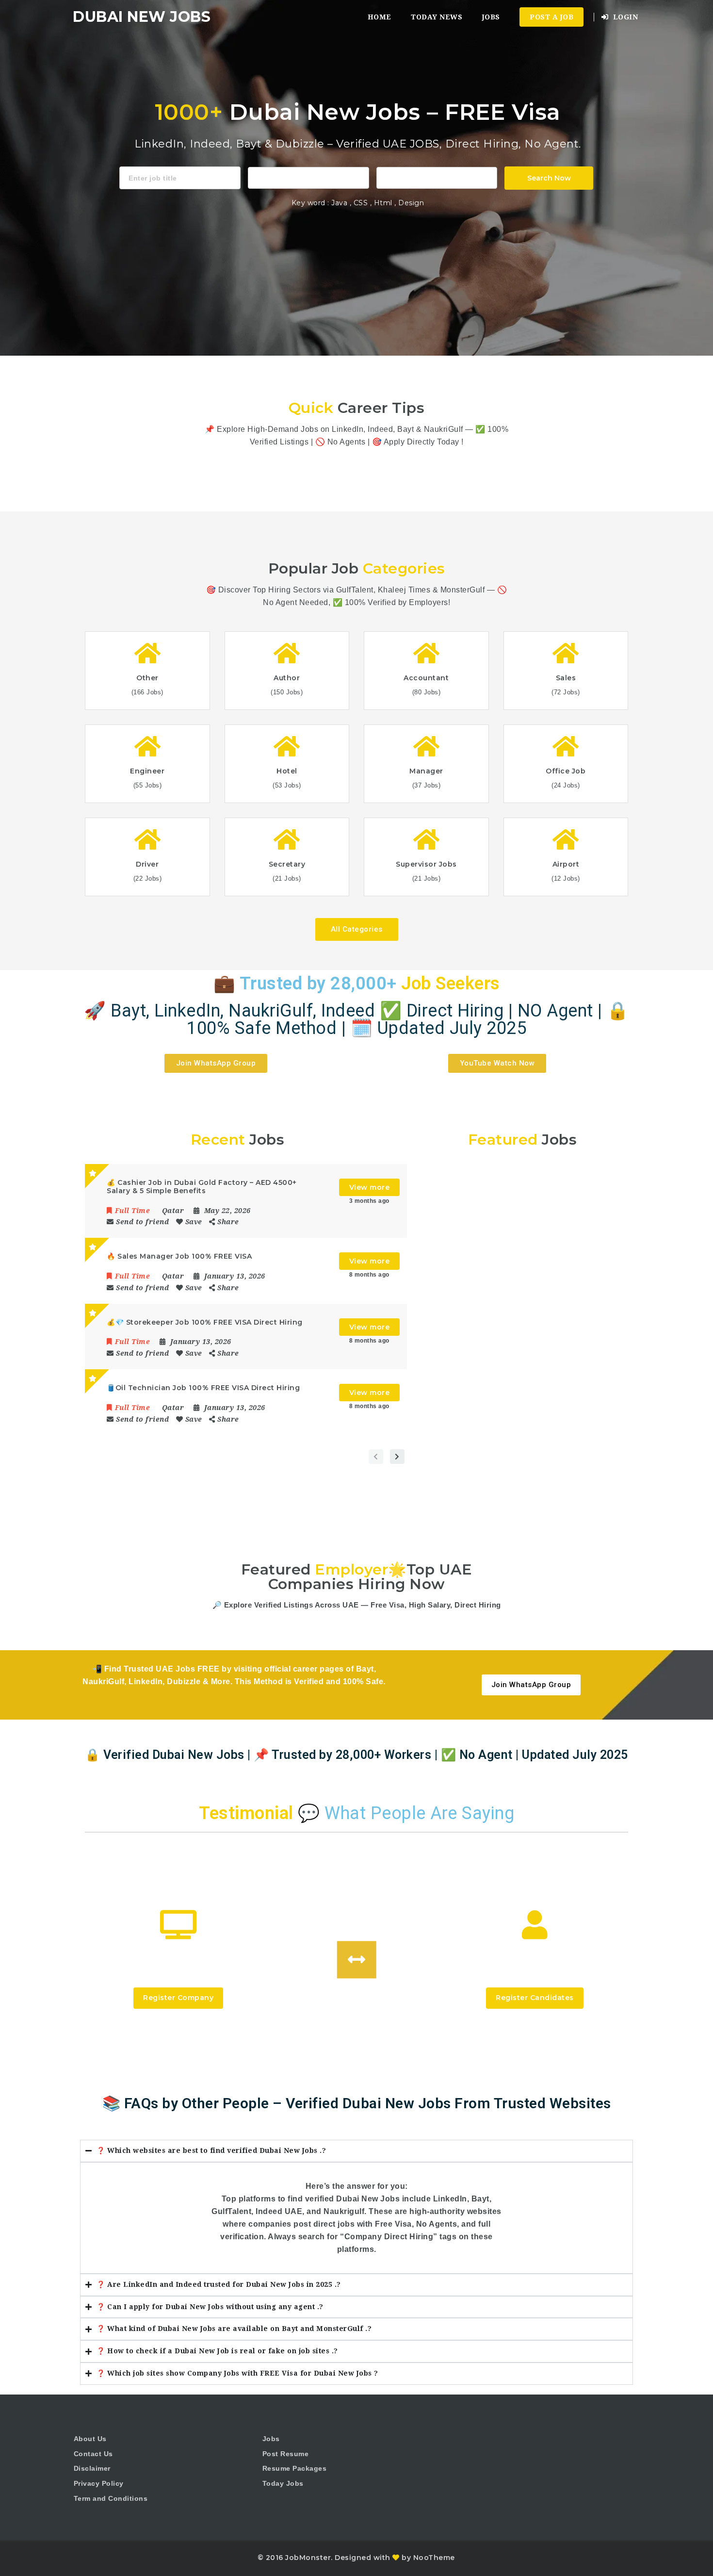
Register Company (178, 1998)
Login (624, 17)
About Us (90, 2439)
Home (380, 17)
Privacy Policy (99, 2483)
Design (411, 203)
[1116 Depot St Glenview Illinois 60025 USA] (437, 177)
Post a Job (551, 17)
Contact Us (93, 2454)
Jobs (491, 17)
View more (370, 1187)
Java (339, 203)
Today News (437, 17)
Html (384, 203)
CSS (362, 203)
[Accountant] (308, 177)
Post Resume (286, 2454)
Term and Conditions (111, 2498)
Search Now (549, 178)
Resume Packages (295, 2468)
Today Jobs (283, 2483)
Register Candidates (535, 1998)
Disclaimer (92, 2468)
